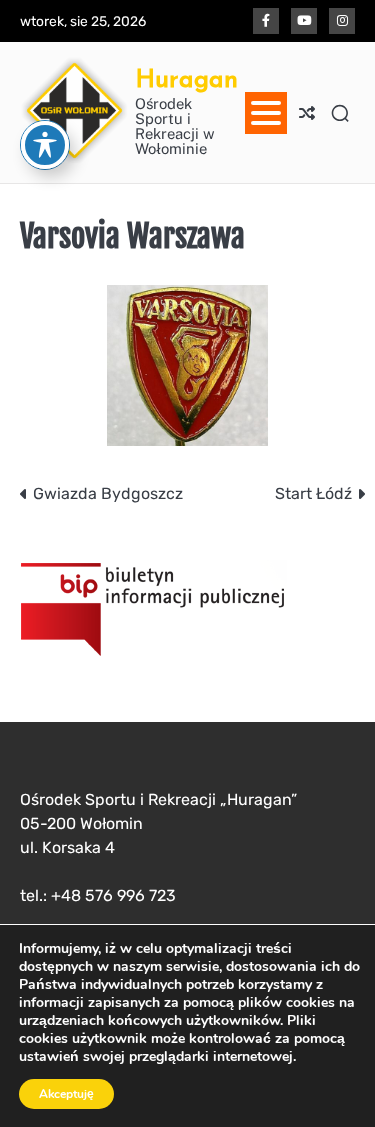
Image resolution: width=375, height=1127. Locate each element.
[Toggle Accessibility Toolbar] (45, 145)
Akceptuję (66, 1094)
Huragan (186, 78)
